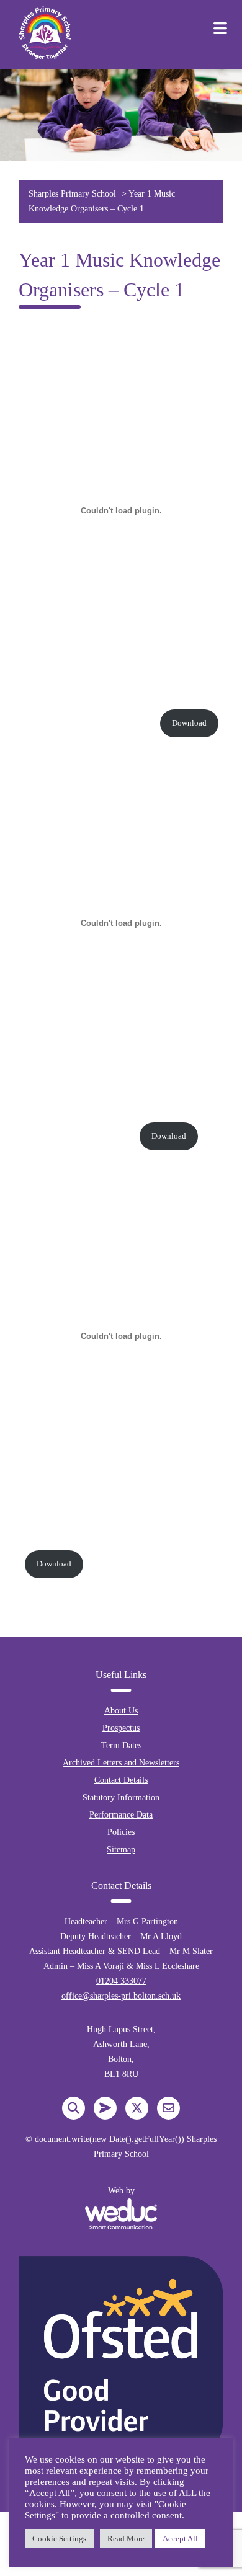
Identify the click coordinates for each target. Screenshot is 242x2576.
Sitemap (121, 1850)
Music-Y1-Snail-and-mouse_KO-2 (76, 1136)
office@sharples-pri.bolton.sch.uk (121, 1996)
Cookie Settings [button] (59, 2538)
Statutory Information (121, 1797)
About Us (121, 1711)
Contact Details (121, 1780)
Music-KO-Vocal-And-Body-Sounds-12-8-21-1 (97, 1543)
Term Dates (121, 1745)
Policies (121, 1832)
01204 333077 (121, 1981)
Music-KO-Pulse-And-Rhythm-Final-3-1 (86, 723)
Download (189, 723)
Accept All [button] (180, 2538)
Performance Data (121, 1815)
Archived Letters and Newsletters (121, 1763)
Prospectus (121, 1728)
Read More (126, 2538)
